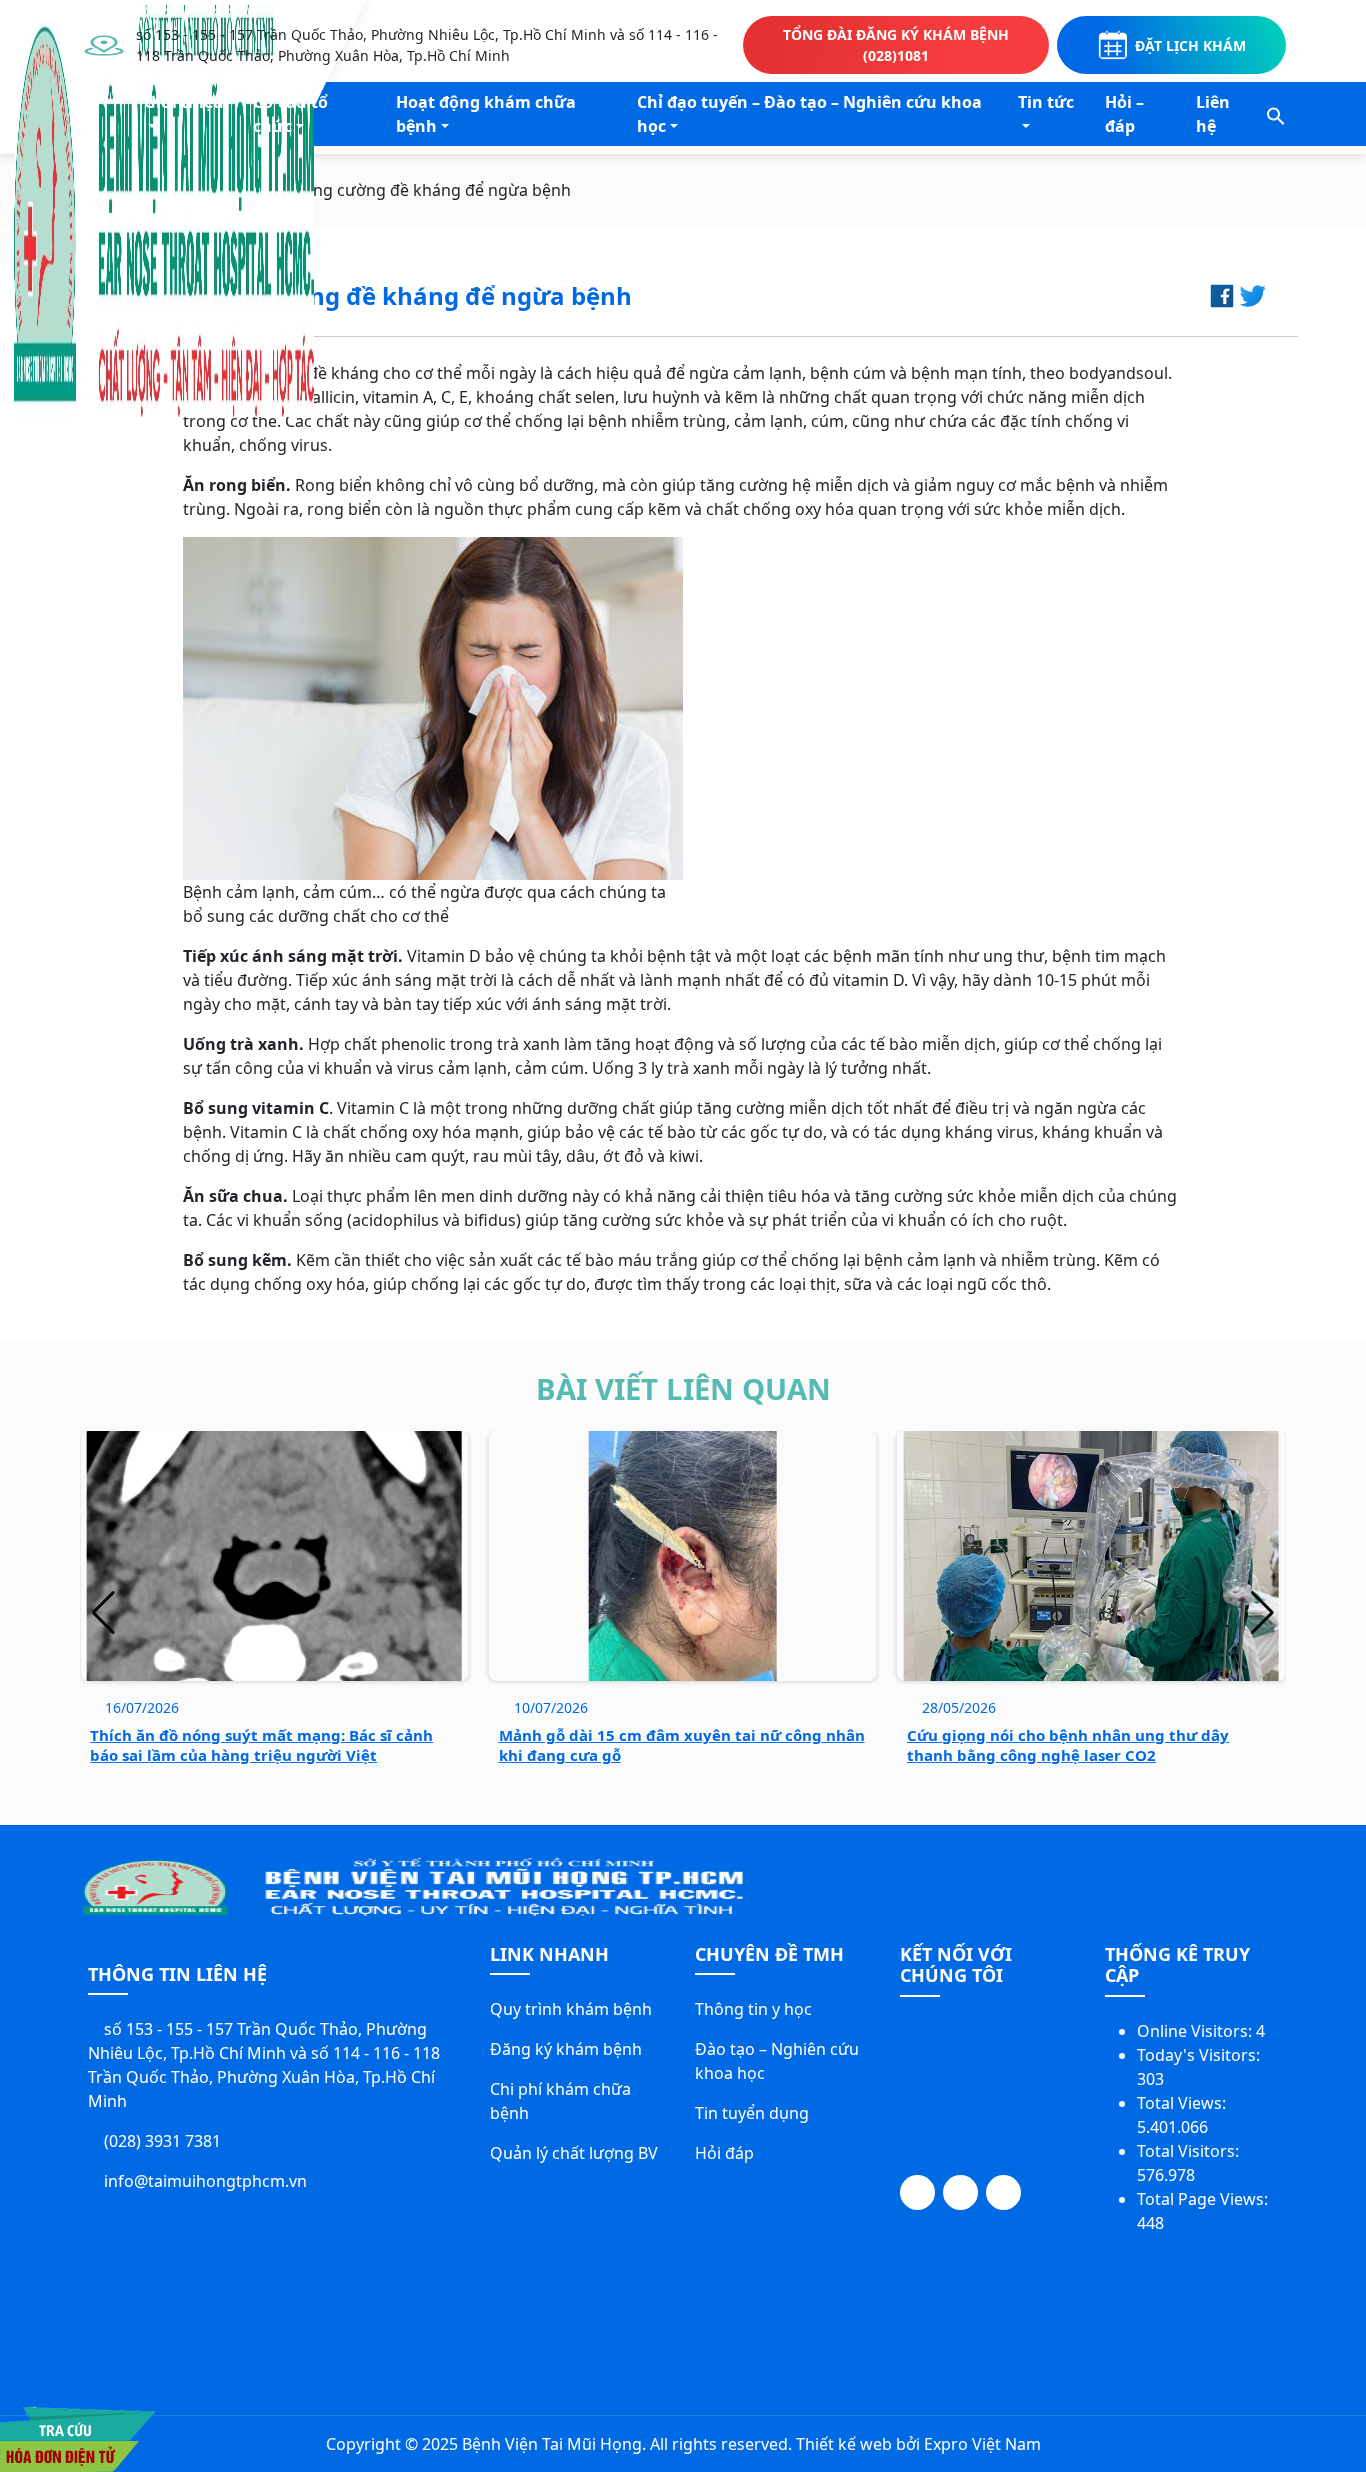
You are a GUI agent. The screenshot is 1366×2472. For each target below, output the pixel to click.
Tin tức (1046, 102)
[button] (1276, 114)
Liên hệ (1213, 114)
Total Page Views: (1204, 2199)
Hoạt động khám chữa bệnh (486, 114)
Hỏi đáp (724, 2153)
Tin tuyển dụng (752, 2113)
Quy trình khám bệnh (571, 2009)
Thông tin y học (753, 2009)
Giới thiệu (184, 102)
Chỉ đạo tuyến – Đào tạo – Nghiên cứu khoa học (809, 114)
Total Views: (1183, 2103)
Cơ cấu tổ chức (290, 114)
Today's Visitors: (1200, 2055)
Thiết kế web (844, 2444)
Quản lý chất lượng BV (574, 2153)
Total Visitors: (1190, 2151)
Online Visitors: (1196, 2031)
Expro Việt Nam (982, 2444)
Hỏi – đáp (1124, 114)
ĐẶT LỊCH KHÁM (1190, 45)
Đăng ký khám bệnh (566, 2049)
